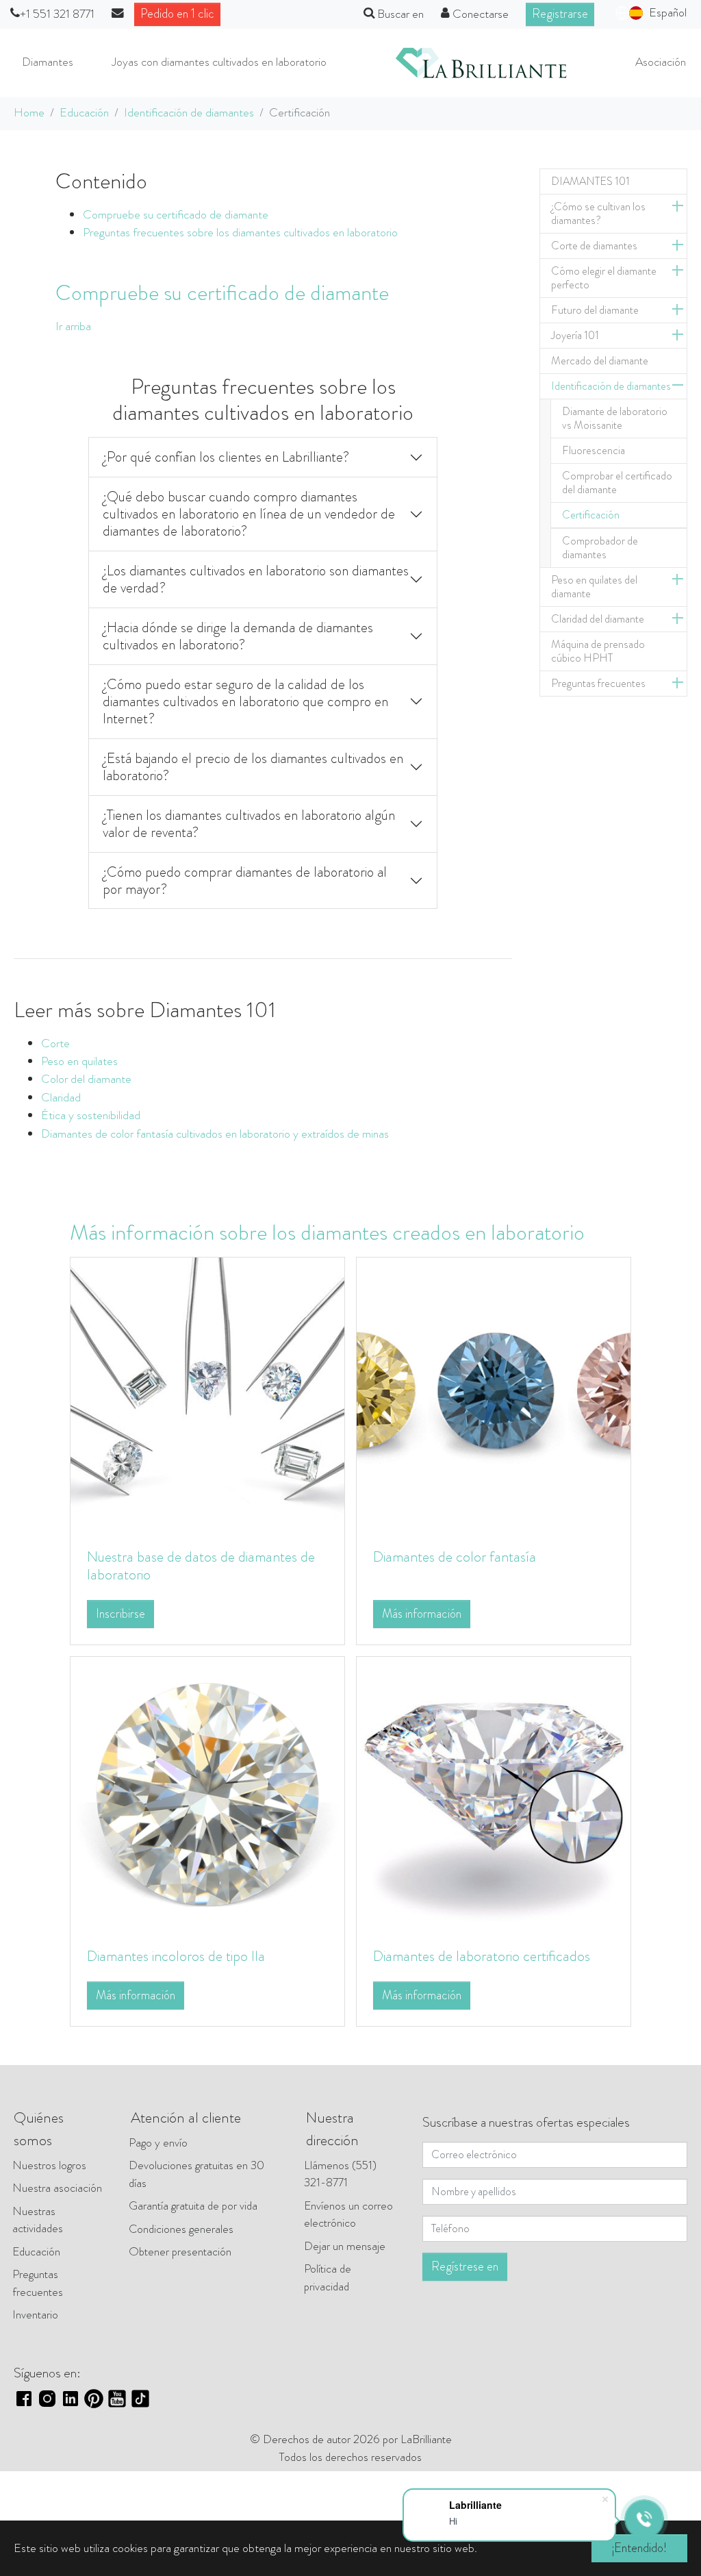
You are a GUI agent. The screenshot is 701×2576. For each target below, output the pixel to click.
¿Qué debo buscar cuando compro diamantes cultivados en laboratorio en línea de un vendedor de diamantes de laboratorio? (249, 514)
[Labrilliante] (481, 63)
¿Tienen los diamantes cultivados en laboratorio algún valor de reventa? (249, 824)
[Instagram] (47, 2398)
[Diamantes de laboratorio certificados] (494, 1793)
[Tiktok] (140, 2398)
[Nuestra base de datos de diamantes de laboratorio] (207, 1393)
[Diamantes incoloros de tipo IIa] (207, 1793)
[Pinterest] (94, 2398)
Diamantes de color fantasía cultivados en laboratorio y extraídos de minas (215, 1134)
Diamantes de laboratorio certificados (482, 1956)
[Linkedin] (71, 2398)
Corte (55, 1043)
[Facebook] (24, 2398)
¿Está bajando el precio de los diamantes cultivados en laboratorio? (253, 767)
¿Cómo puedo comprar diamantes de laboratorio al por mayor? (245, 880)
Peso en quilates (79, 1061)
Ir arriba (73, 326)
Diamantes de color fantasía (455, 1556)
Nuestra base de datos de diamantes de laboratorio (201, 1565)
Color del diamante (86, 1079)
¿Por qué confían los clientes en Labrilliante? (226, 457)
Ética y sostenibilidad (91, 1115)
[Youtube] (117, 2398)
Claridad (61, 1098)
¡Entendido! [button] (639, 2548)
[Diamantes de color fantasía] (494, 1393)
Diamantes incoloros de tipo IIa (176, 1956)
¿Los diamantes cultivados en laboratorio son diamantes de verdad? (256, 579)
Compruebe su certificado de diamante (176, 215)
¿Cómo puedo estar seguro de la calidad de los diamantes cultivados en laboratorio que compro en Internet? (245, 701)
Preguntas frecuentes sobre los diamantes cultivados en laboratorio (240, 233)
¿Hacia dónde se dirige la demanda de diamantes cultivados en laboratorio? (238, 636)
